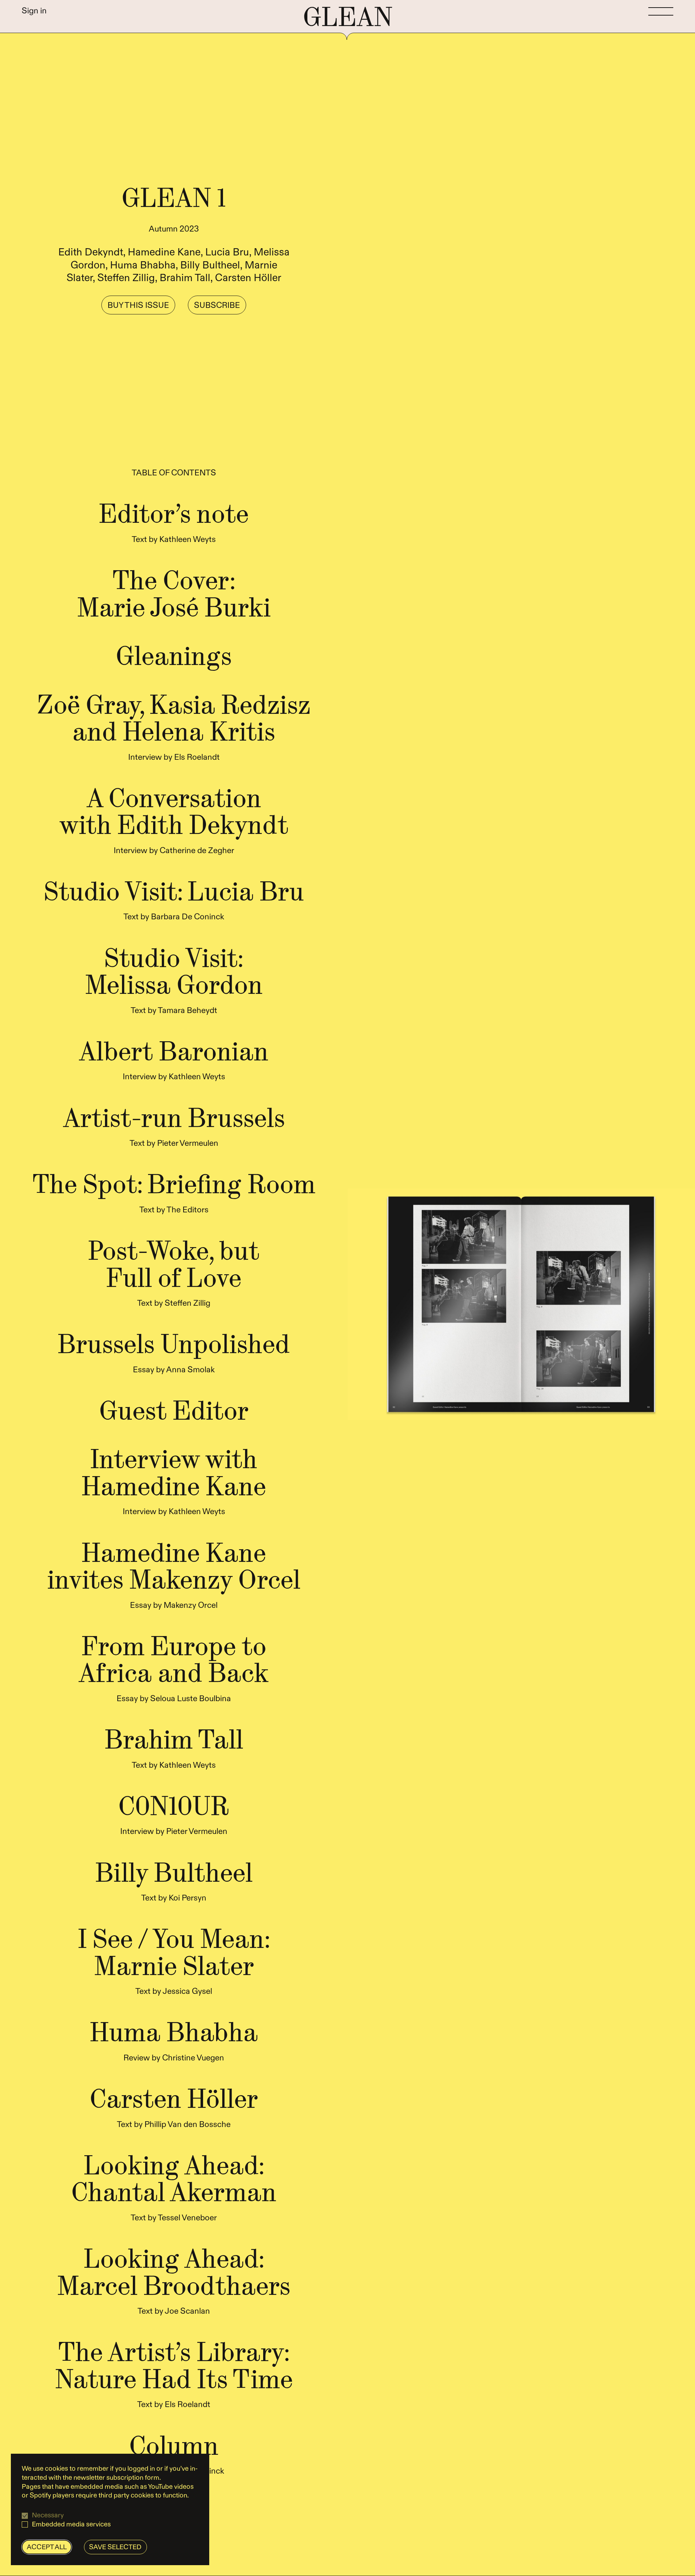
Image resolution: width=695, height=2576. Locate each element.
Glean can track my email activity (325, 1295)
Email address (279, 1246)
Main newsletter (295, 1352)
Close (453, 1132)
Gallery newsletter (299, 1365)
